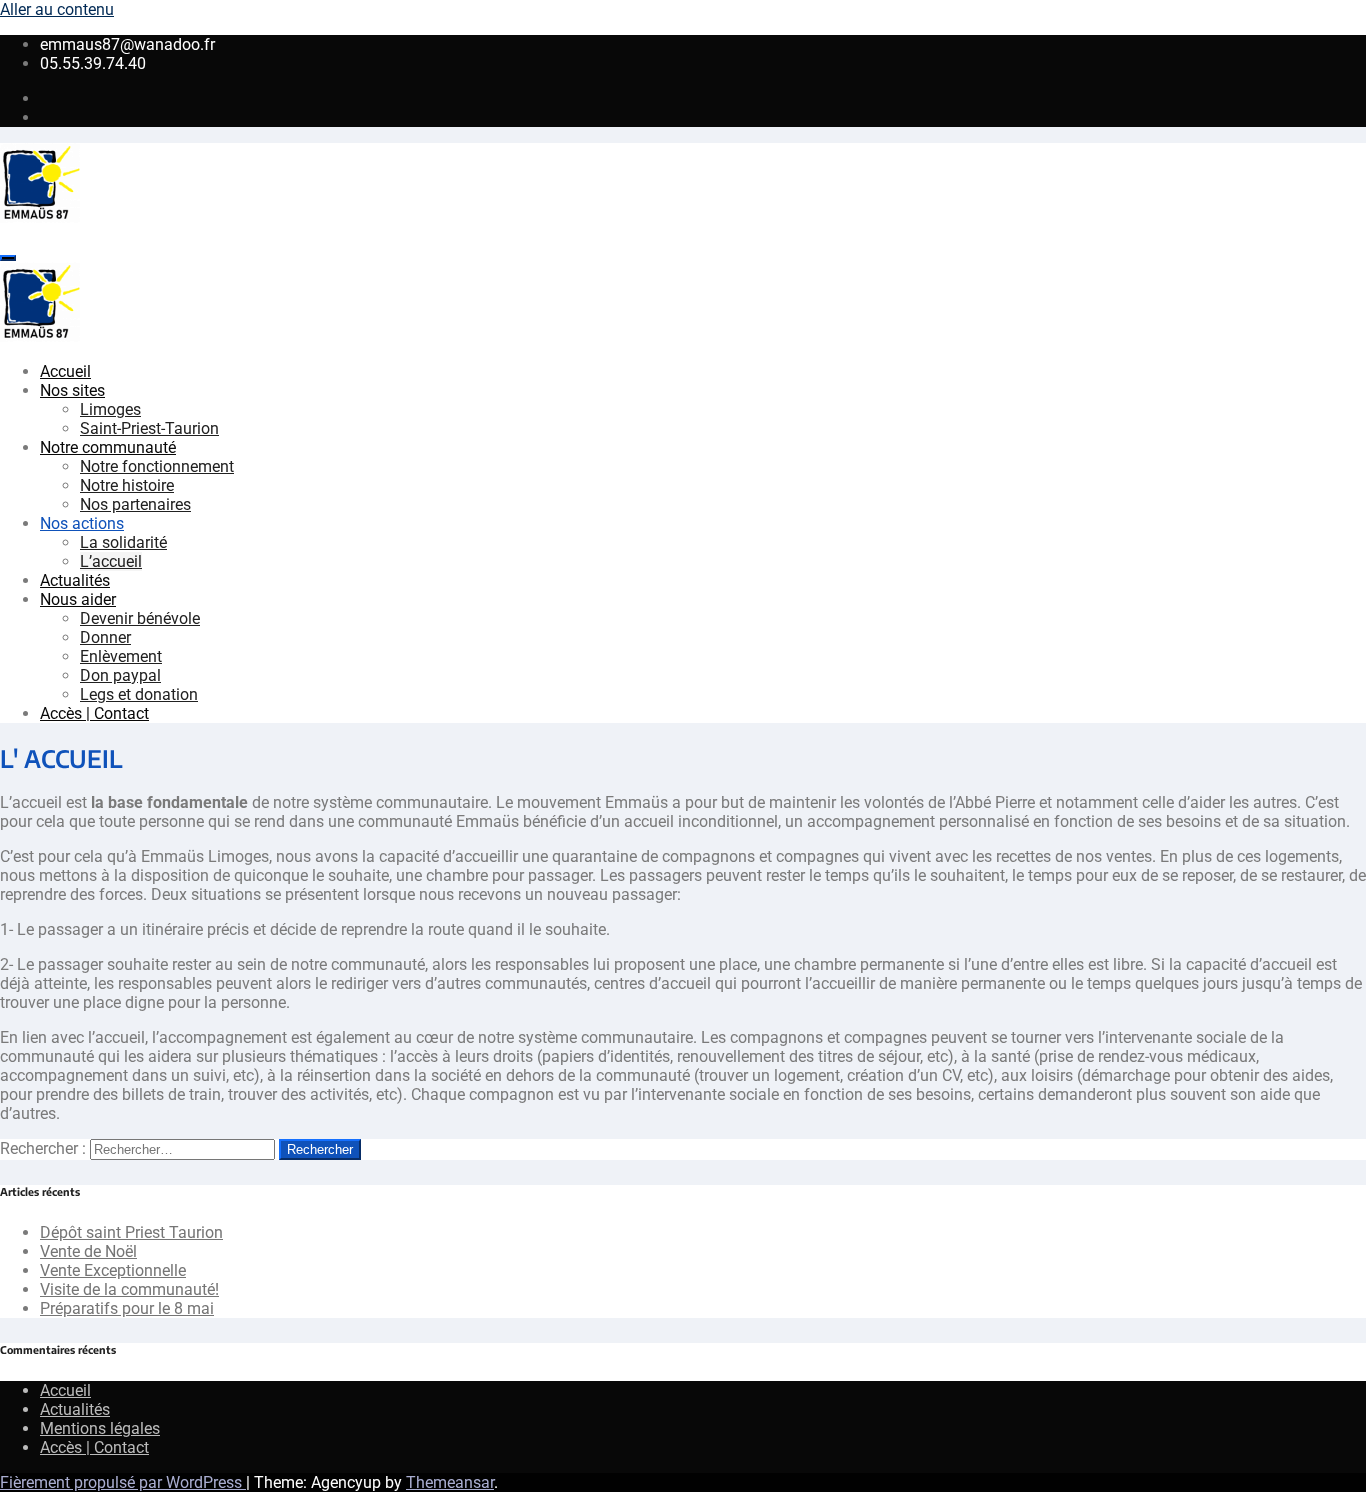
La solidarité (123, 542)
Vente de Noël (88, 1251)
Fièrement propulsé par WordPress (123, 1482)
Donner (105, 637)
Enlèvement (121, 656)
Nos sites (72, 390)
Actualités (75, 580)
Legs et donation (139, 694)
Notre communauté (108, 447)
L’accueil (111, 561)
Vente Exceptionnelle (113, 1270)
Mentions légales (100, 1428)
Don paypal (120, 675)
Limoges (110, 409)
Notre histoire (127, 485)
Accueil (65, 371)
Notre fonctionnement (157, 466)
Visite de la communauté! (129, 1289)
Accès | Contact (94, 713)
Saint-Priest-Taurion (149, 428)
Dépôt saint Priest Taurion (131, 1232)
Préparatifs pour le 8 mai (127, 1308)
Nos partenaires (135, 504)
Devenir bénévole (140, 618)
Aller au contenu (57, 9)
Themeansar (450, 1482)
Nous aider (78, 599)
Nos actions (82, 523)
